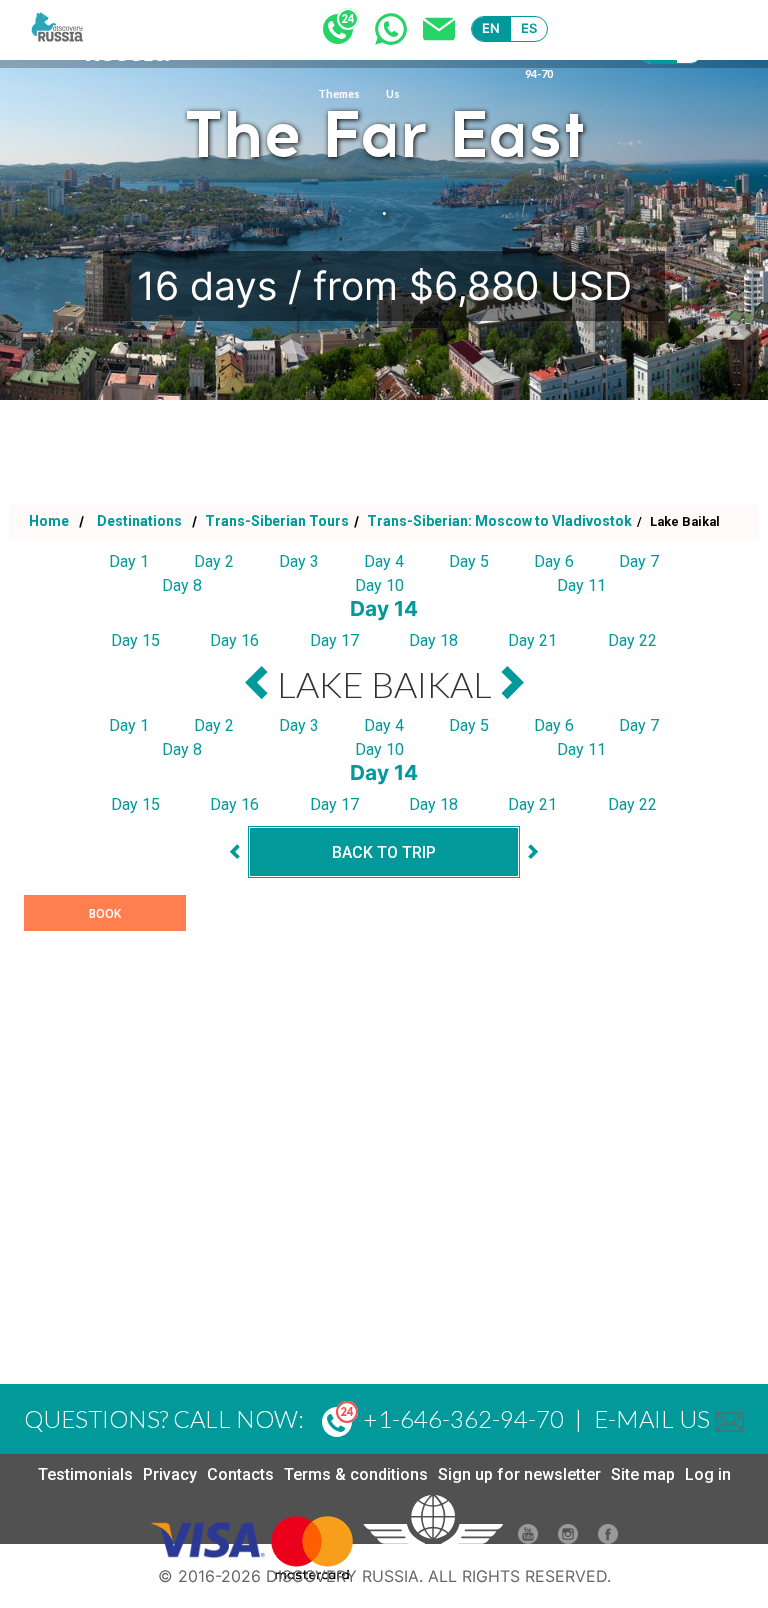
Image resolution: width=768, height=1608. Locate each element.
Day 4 (384, 561)
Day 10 (379, 585)
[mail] (729, 1418)
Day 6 (554, 561)
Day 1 (129, 561)
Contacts (240, 1474)
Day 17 (334, 640)
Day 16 (234, 640)
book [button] (105, 914)
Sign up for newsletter (519, 1474)
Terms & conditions (356, 1474)
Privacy (170, 1474)
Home (49, 521)
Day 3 (299, 561)
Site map (643, 1474)
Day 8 (182, 585)
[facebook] (608, 1538)
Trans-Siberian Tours (275, 521)
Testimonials (85, 1474)
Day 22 (632, 640)
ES (529, 28)
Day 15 (135, 640)
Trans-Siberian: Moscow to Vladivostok (498, 521)
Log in (708, 1474)
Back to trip (384, 852)
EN (491, 28)
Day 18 (433, 640)
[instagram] (568, 1538)
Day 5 (469, 561)
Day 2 (214, 561)
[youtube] (528, 1538)
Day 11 (581, 585)
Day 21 (532, 640)
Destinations (138, 521)
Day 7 (639, 561)
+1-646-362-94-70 (461, 1418)
